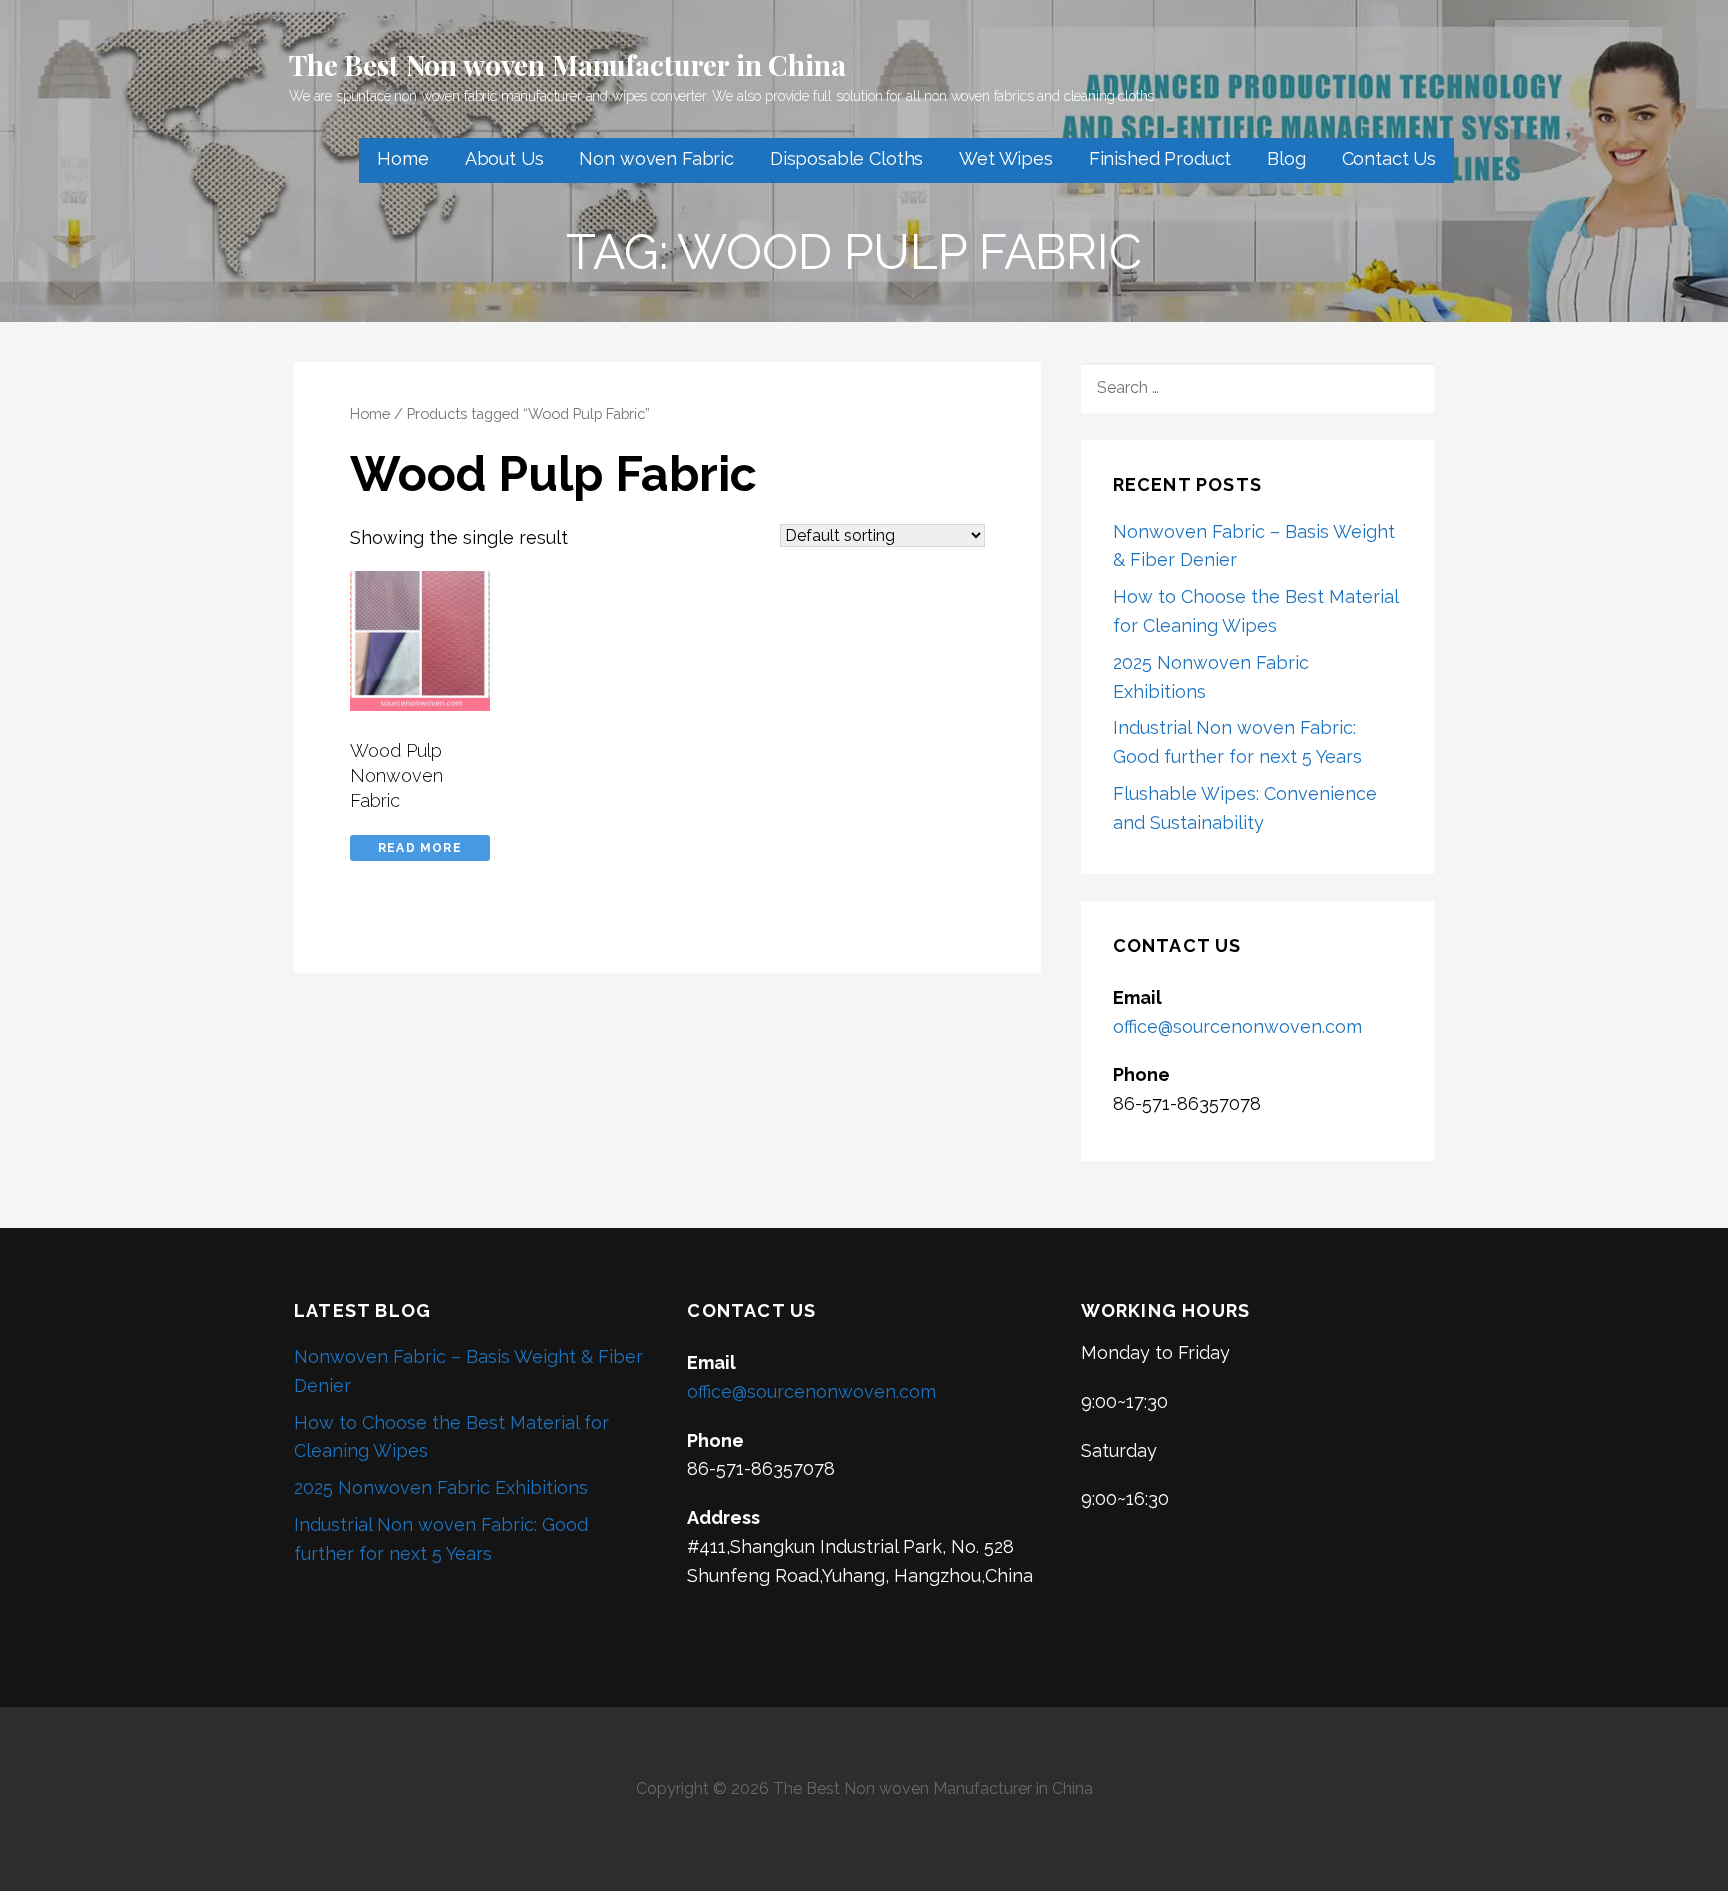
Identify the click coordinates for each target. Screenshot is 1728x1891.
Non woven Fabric (656, 158)
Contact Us (1389, 158)
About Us (504, 158)
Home (402, 158)
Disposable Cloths (846, 158)
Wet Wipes (1006, 158)
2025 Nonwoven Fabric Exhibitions (441, 1487)
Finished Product (1160, 158)
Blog (1286, 158)
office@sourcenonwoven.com (1237, 1026)
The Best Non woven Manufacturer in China (567, 64)
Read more (420, 848)
